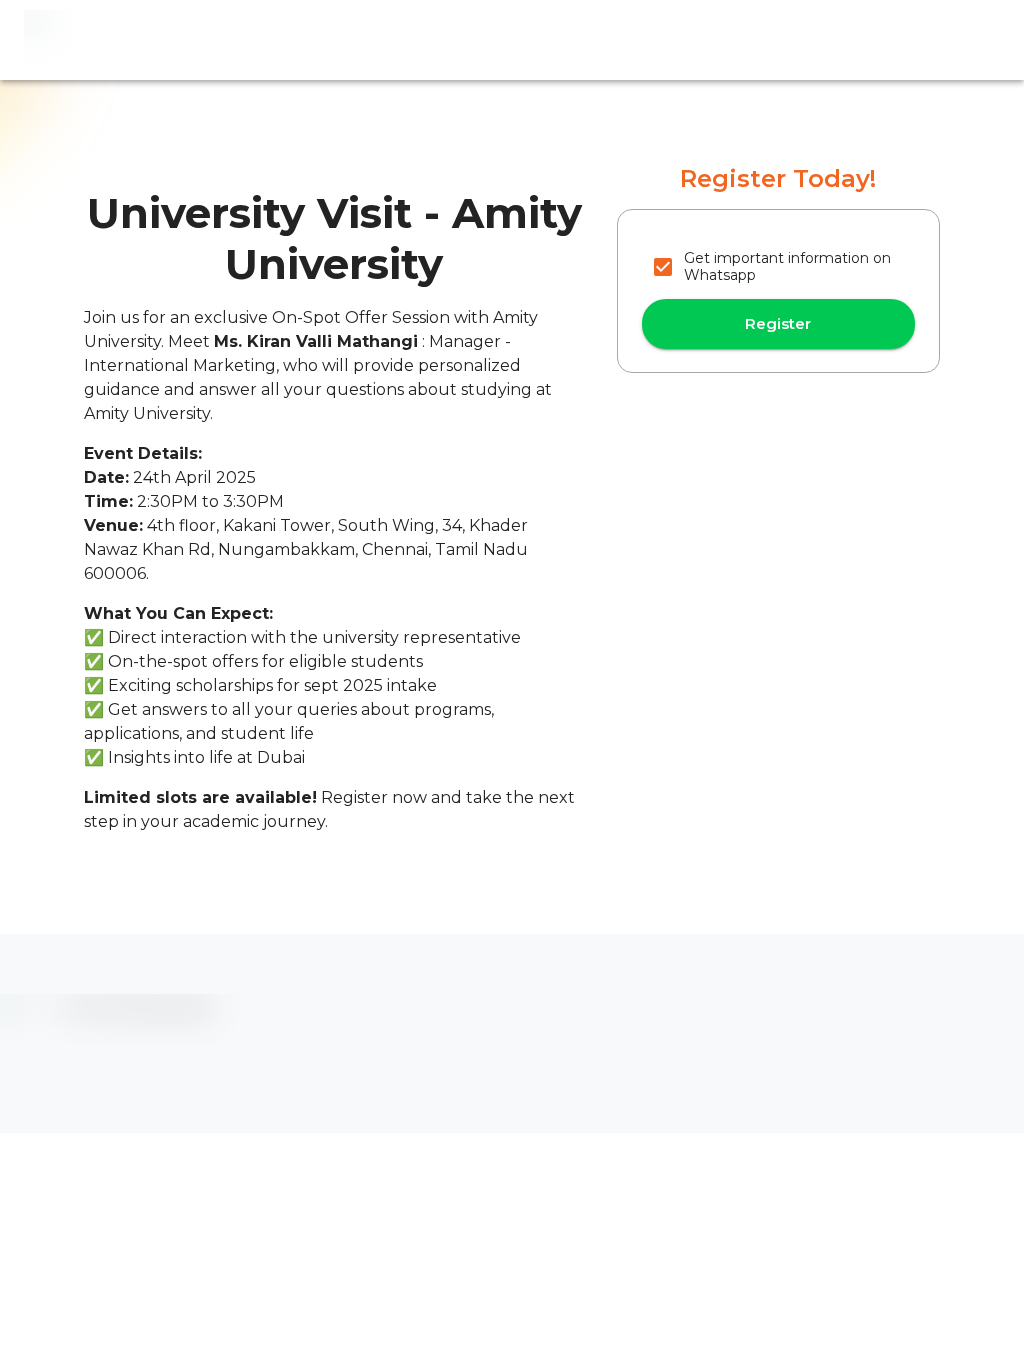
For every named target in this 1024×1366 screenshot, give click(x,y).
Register (778, 323)
